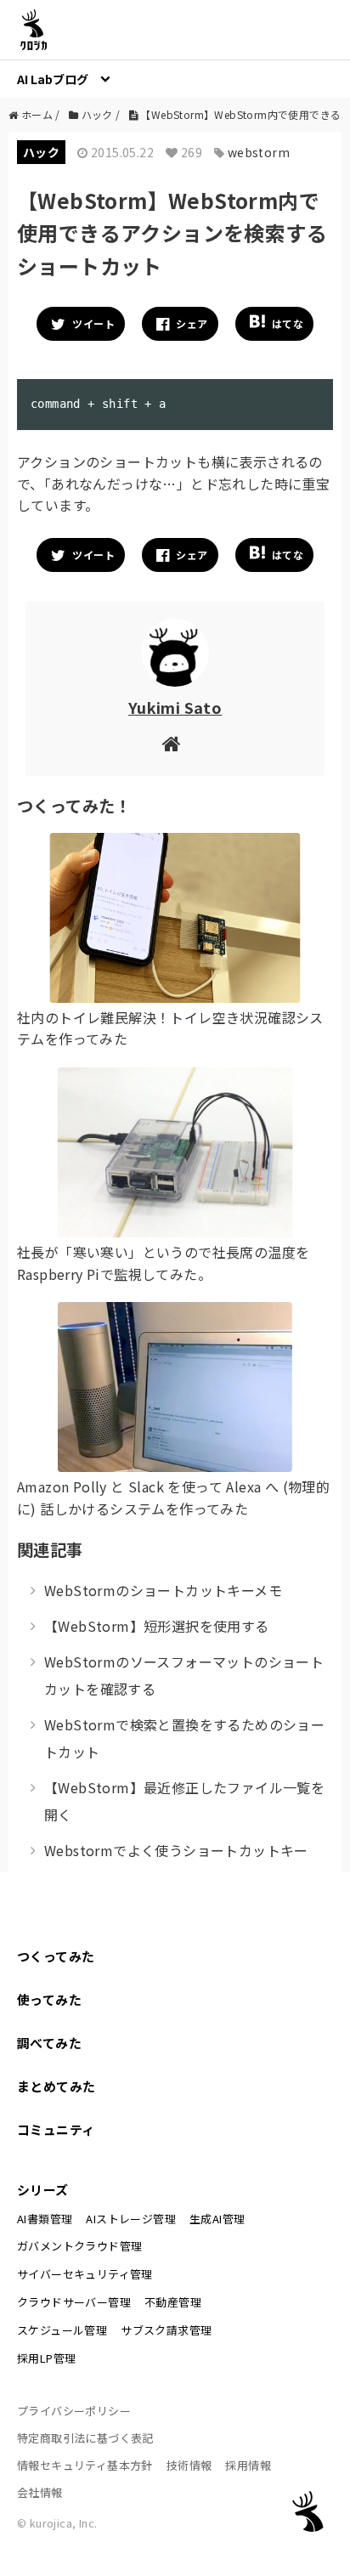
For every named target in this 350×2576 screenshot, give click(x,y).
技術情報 (189, 2465)
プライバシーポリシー (74, 2411)
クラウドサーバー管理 (74, 2302)
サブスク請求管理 (166, 2330)
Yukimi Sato (175, 707)
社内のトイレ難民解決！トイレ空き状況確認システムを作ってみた (170, 1028)
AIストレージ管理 (131, 2219)
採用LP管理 (46, 2358)
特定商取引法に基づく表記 (85, 2438)
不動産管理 (173, 2302)
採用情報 (248, 2465)
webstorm (259, 152)
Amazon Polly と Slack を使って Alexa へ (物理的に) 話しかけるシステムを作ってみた (173, 1497)
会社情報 (40, 2492)
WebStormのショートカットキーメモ (163, 1590)
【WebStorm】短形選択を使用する (157, 1626)
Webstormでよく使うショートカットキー (176, 1850)
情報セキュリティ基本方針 (85, 2465)
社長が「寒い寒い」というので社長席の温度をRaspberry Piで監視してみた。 (163, 1263)
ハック (41, 152)
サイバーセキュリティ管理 (85, 2274)
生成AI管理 (217, 2219)
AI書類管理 (45, 2219)
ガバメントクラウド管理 (79, 2246)
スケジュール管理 (62, 2330)
